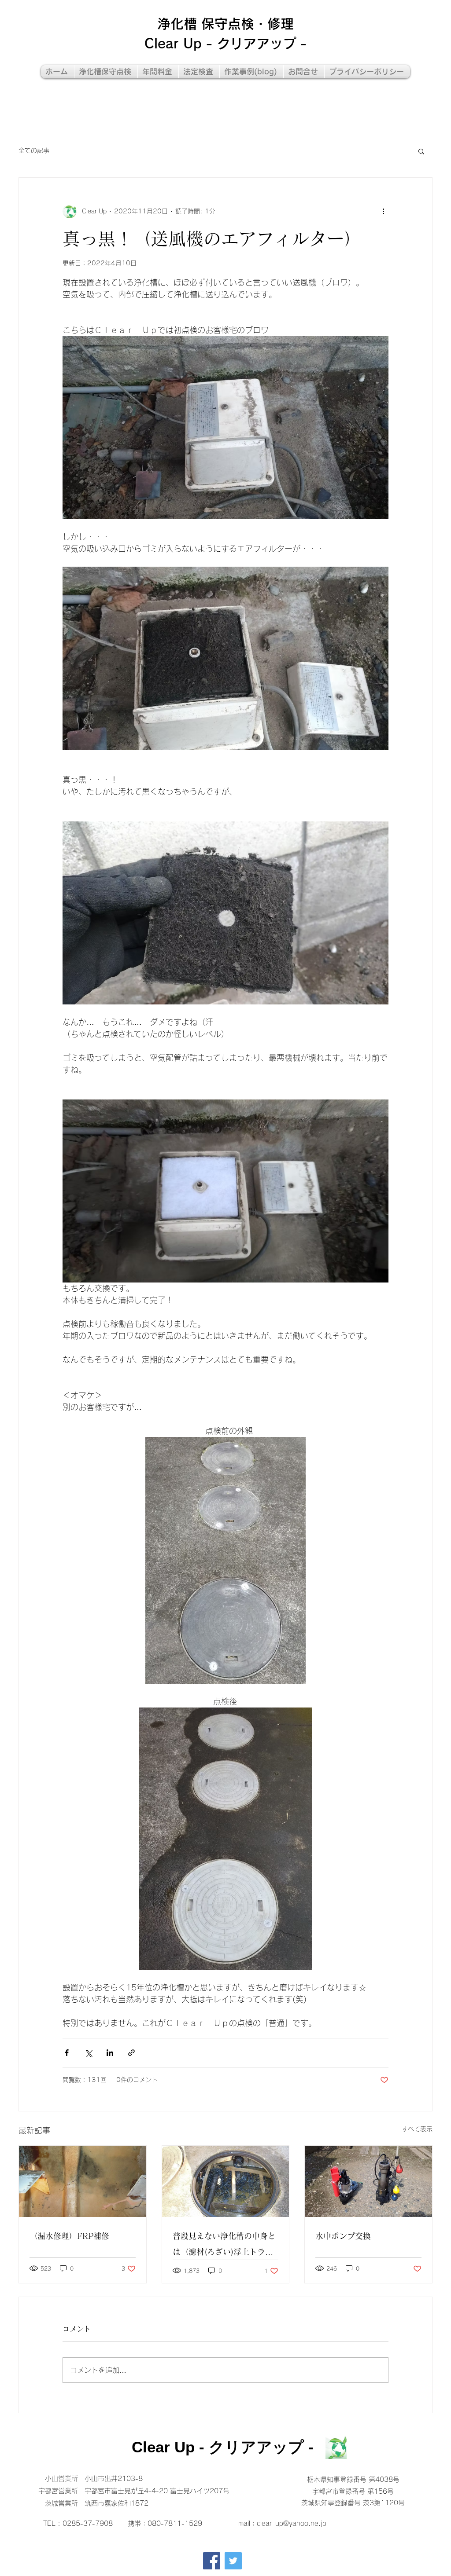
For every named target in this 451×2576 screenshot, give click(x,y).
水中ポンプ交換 (343, 2236)
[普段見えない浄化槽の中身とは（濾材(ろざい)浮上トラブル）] (226, 2181)
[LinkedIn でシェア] (110, 2053)
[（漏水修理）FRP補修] (83, 2181)
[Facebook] (212, 2561)
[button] (421, 151)
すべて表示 (417, 2129)
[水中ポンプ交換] (368, 2181)
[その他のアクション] (383, 211)
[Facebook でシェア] (67, 2053)
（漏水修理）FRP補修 (69, 2236)
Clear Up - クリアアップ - (225, 44)
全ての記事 (34, 150)
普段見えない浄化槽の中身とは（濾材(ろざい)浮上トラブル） (224, 2246)
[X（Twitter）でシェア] (88, 2053)
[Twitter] (233, 2561)
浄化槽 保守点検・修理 (225, 24)
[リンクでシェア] (131, 2053)
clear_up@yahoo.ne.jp (292, 2523)
